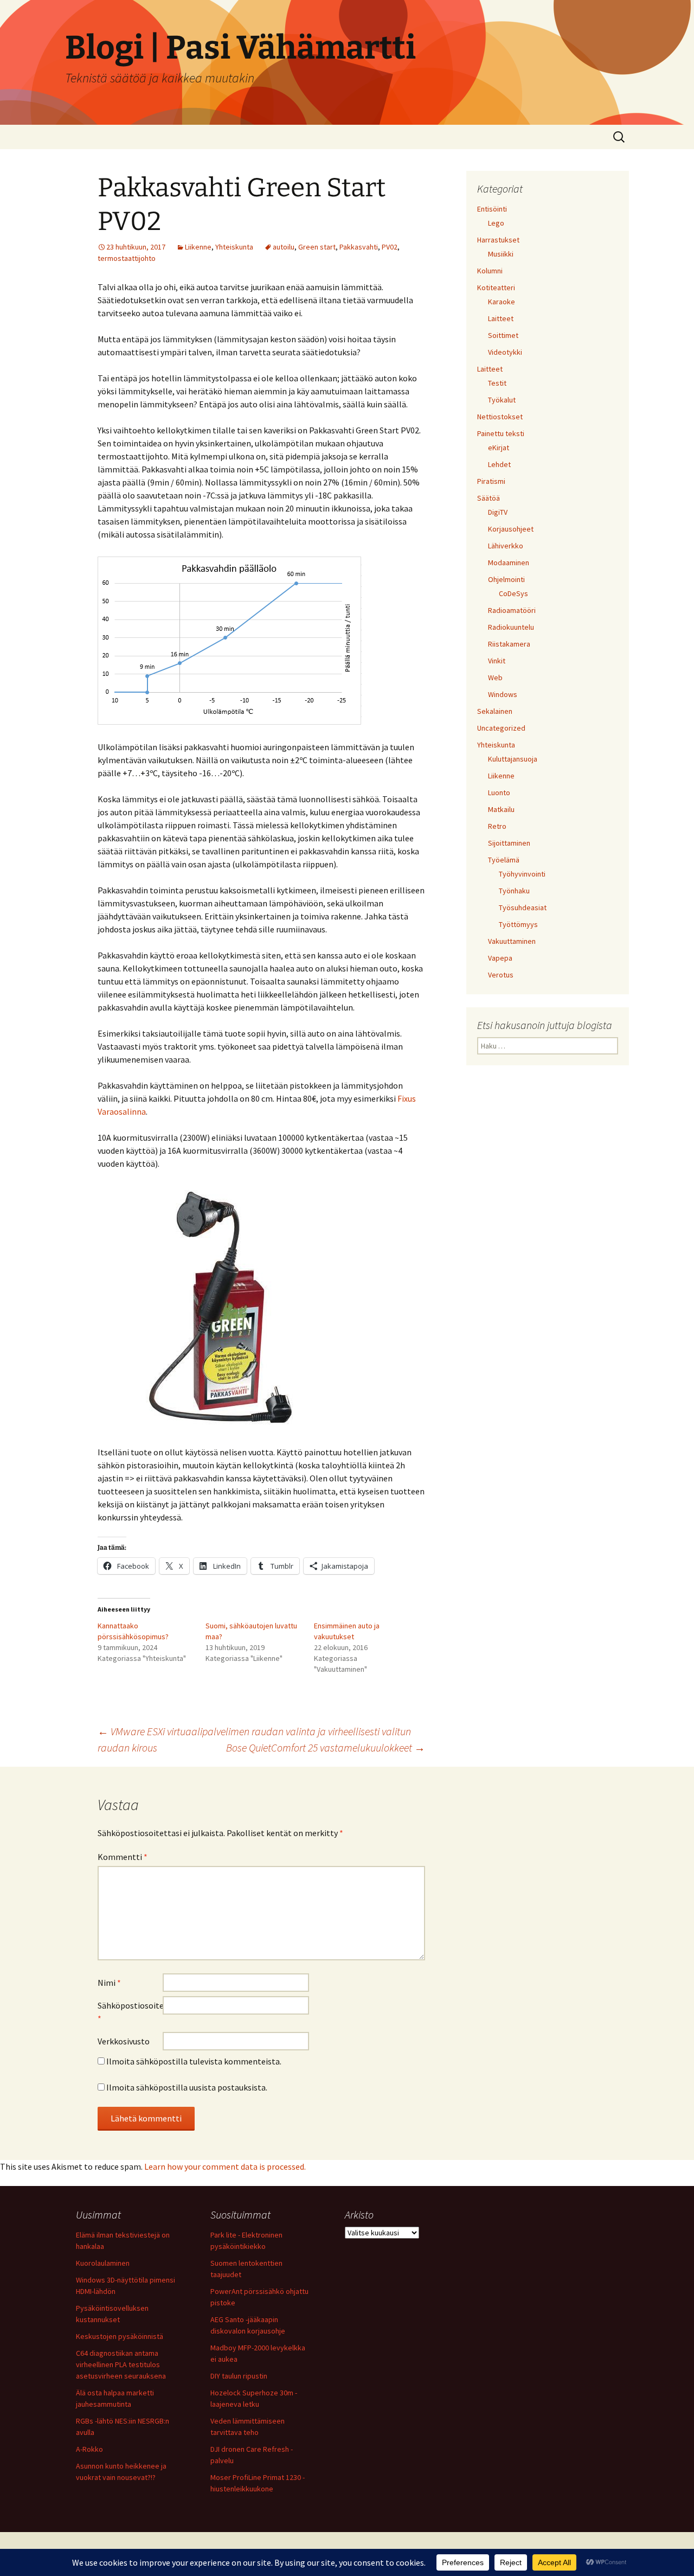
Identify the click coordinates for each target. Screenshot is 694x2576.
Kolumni (490, 271)
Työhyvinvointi (522, 874)
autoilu (284, 247)
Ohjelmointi (506, 579)
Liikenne (198, 247)
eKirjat (499, 448)
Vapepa (500, 958)
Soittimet (503, 335)
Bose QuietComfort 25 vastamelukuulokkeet (326, 1747)
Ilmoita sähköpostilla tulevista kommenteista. (194, 2061)
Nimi (109, 1983)
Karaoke (502, 302)
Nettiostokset (500, 417)
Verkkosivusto (124, 2041)
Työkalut (502, 400)
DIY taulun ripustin (239, 2376)
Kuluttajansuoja (513, 759)
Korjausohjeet (511, 529)
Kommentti (123, 1857)
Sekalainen (495, 711)
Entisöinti (492, 209)
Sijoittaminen (509, 843)
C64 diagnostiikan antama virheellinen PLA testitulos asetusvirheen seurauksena (121, 2364)
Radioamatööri (512, 610)
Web (495, 677)
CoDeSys (513, 593)
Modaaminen (509, 562)
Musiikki (501, 254)
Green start (317, 247)
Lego (496, 223)
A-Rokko (89, 2449)
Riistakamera (509, 644)
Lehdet (499, 464)
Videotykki (505, 352)
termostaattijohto (127, 258)
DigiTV (498, 512)
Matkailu (501, 809)
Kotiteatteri (496, 287)
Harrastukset (498, 240)
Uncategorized (501, 728)
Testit (497, 383)
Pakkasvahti (359, 247)
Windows (503, 694)
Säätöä (489, 498)
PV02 (390, 247)
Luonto (499, 792)
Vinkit (497, 661)
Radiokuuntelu (511, 627)
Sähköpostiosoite (130, 2012)
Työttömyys (518, 924)
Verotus (501, 975)
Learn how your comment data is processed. (225, 2166)
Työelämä (504, 860)
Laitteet (501, 318)
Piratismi (491, 481)
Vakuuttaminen (512, 941)
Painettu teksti (501, 433)
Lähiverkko (506, 546)
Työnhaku (514, 891)
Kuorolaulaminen (103, 2263)
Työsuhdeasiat (523, 907)
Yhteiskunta (234, 247)
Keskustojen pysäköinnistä (120, 2336)
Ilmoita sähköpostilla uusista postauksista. (187, 2087)
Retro (497, 826)
